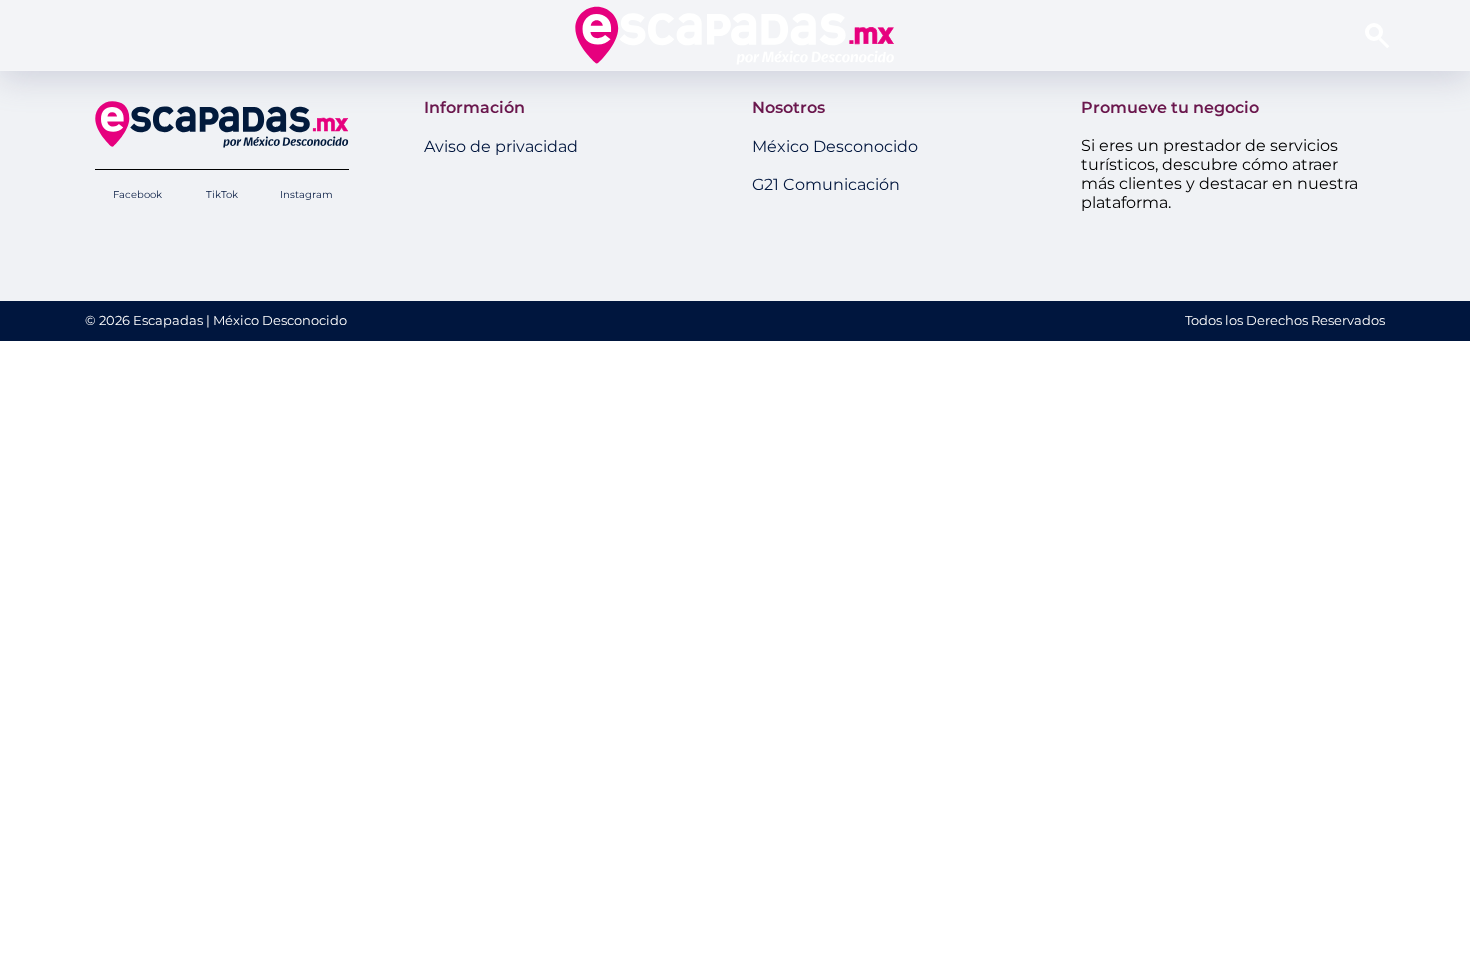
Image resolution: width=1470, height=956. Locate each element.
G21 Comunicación (826, 184)
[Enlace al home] (734, 35)
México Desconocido (835, 146)
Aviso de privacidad (501, 146)
